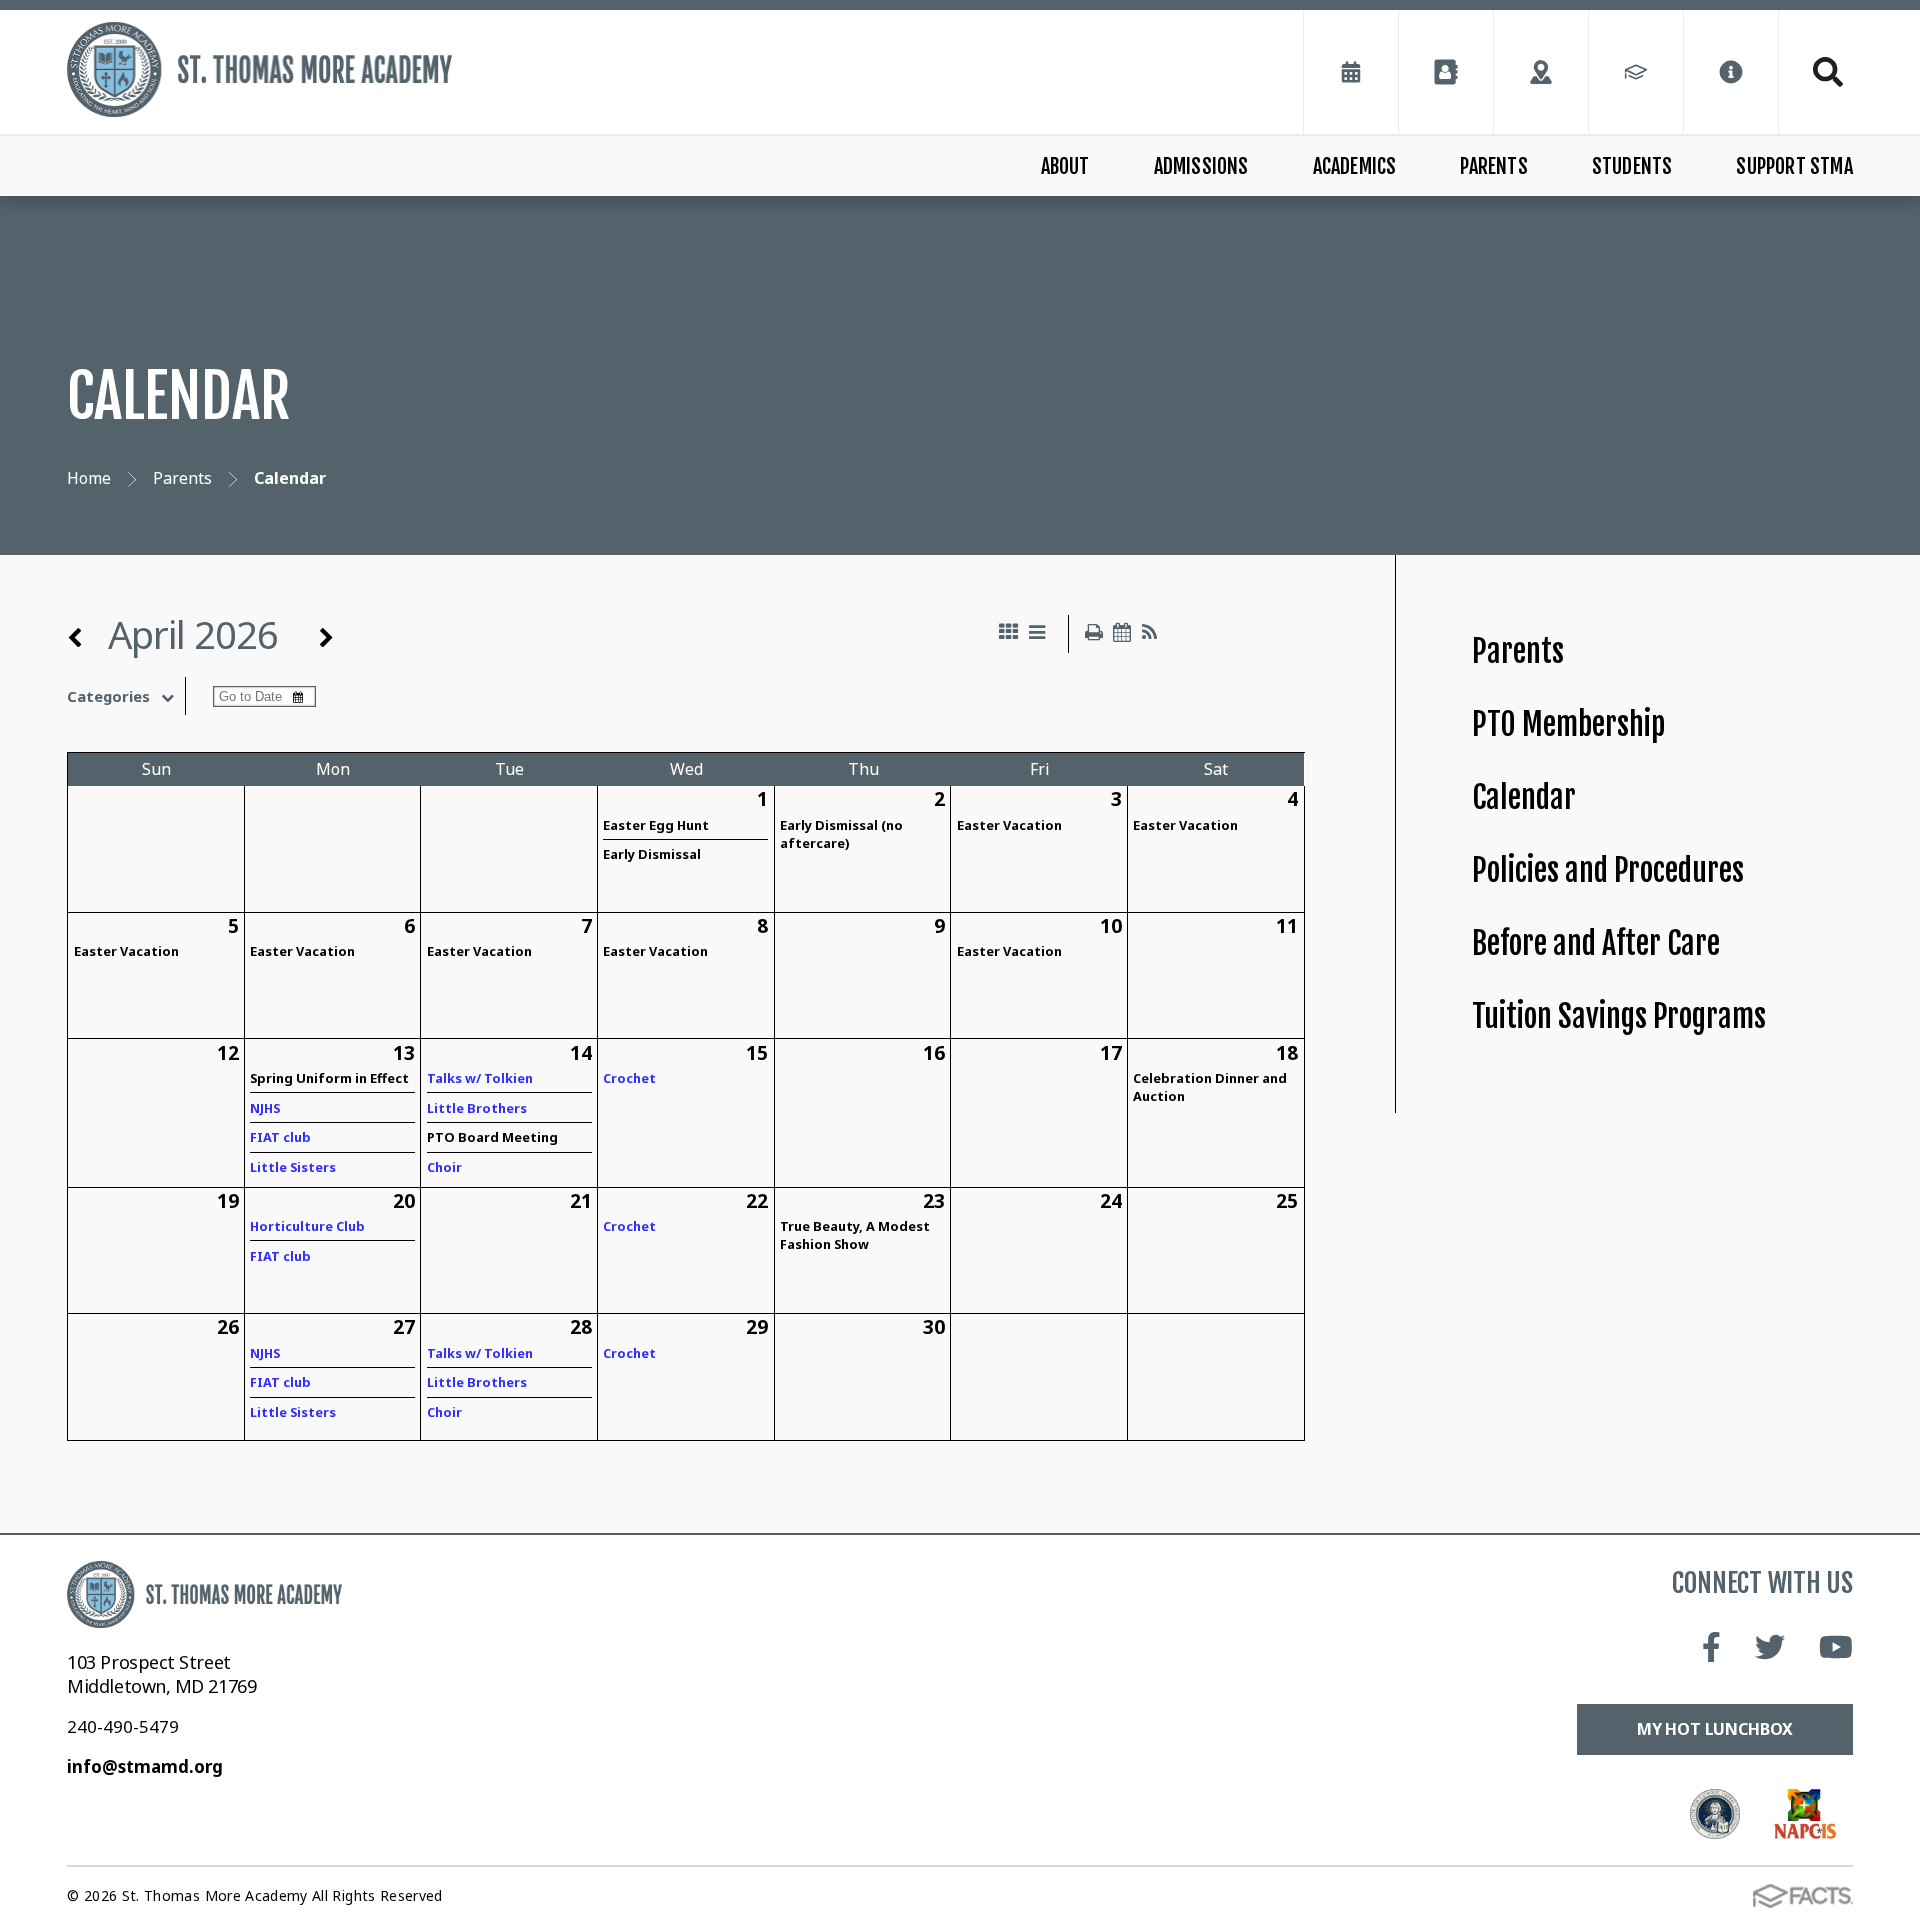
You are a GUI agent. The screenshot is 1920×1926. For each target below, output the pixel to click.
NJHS (265, 1108)
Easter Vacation (1009, 825)
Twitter (1770, 1646)
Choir (444, 1167)
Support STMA (1794, 166)
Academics (1355, 166)
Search (1816, 72)
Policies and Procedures (1608, 870)
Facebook (1712, 1646)
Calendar (1524, 797)
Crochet (629, 1078)
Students (1632, 166)
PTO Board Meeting (492, 1137)
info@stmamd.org (145, 1766)
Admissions (1201, 166)
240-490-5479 (123, 1726)
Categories (108, 696)
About (1065, 166)
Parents (1493, 166)
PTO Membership (1568, 724)
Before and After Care (1596, 943)
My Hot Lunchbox (1715, 1729)
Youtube (1836, 1646)
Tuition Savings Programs (1619, 1016)
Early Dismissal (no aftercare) (841, 834)
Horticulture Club (307, 1226)
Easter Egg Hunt (656, 825)
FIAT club (280, 1137)
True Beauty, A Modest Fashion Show (855, 1235)
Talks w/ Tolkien (480, 1078)
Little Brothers (477, 1108)
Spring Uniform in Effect (329, 1078)
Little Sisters (293, 1167)
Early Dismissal (652, 854)
